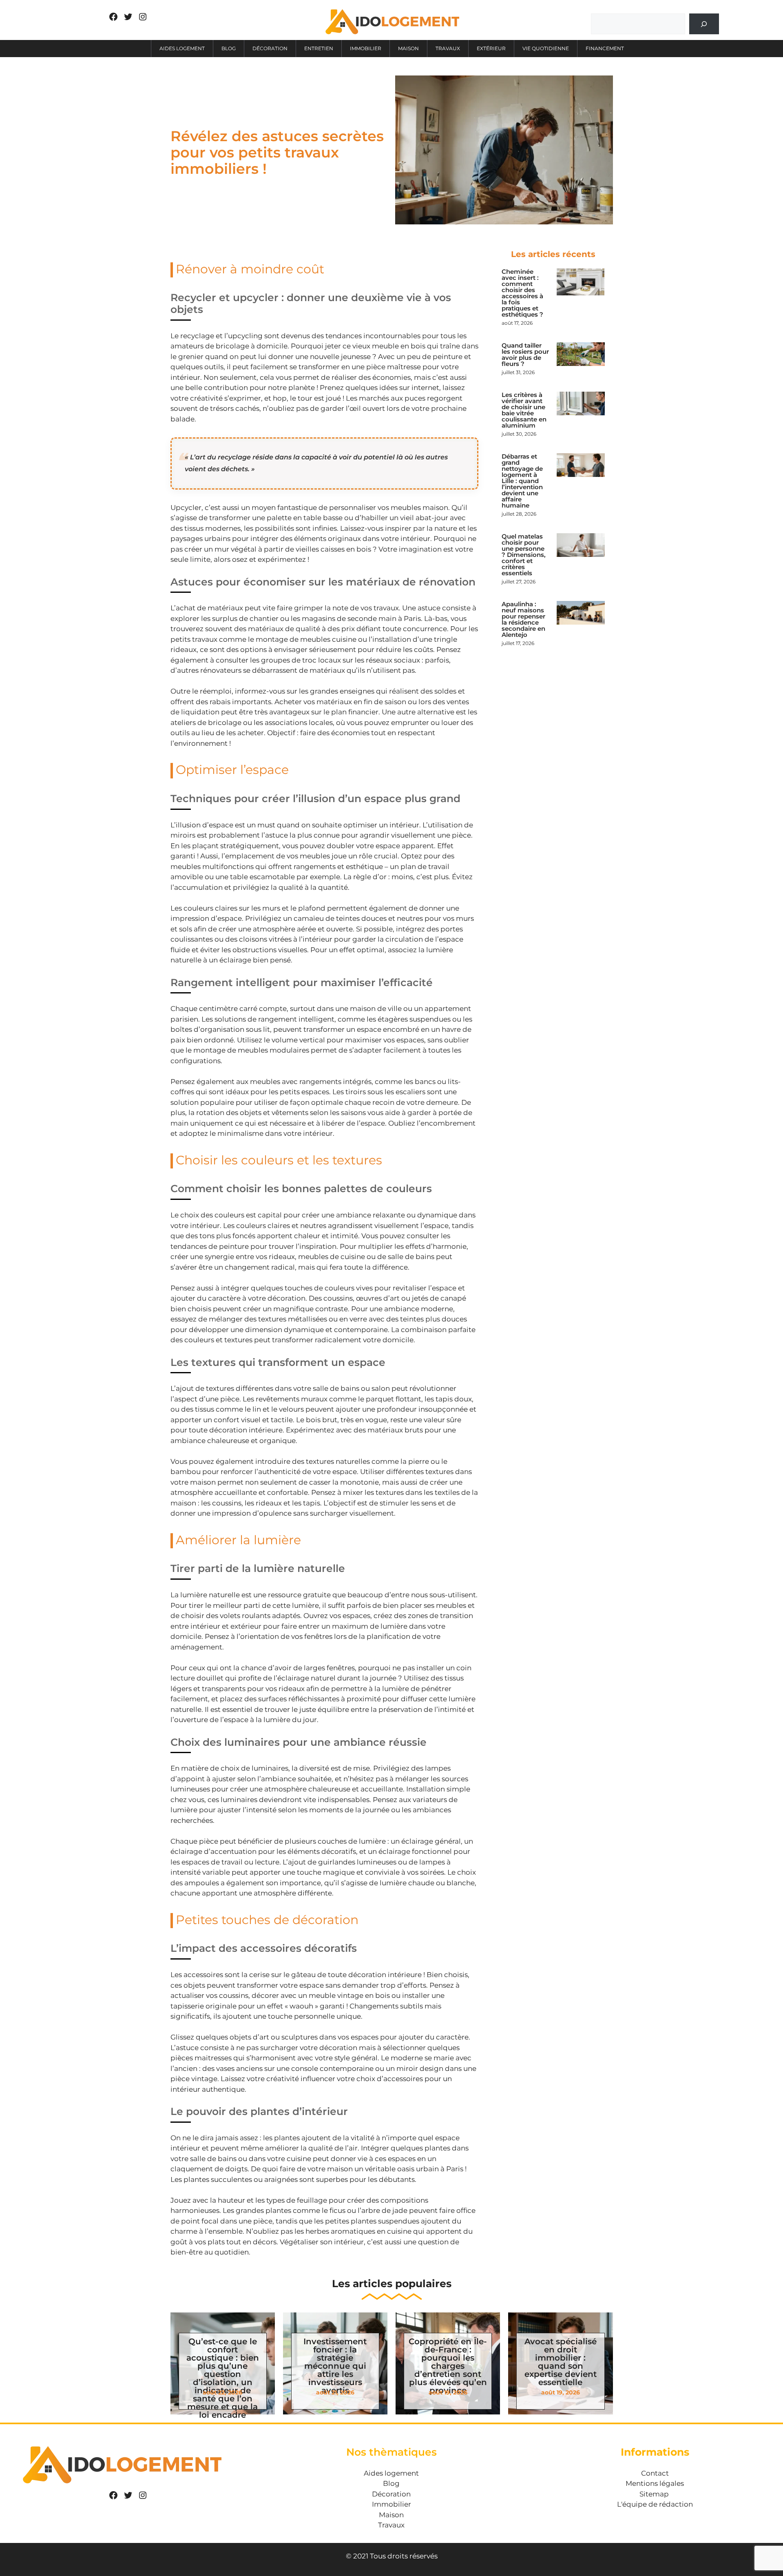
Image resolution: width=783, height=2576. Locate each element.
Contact (655, 2473)
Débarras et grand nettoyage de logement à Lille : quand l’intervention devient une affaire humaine (522, 481)
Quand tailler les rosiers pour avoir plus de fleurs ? (525, 355)
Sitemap (654, 2494)
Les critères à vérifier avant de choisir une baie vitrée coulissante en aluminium (524, 410)
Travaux (448, 48)
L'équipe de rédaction (655, 2504)
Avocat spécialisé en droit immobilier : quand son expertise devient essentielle (561, 2362)
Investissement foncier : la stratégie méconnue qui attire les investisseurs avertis (335, 2366)
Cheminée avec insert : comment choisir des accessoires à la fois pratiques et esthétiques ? (522, 293)
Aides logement (182, 48)
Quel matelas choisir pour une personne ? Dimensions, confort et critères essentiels (524, 555)
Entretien (319, 48)
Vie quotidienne (546, 48)
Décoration (270, 48)
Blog (229, 48)
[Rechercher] (704, 24)
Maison (408, 48)
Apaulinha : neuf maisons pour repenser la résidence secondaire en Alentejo (523, 619)
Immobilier (366, 48)
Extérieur (491, 48)
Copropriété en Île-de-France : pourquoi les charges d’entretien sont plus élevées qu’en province (448, 2366)
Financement (605, 48)
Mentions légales (655, 2483)
